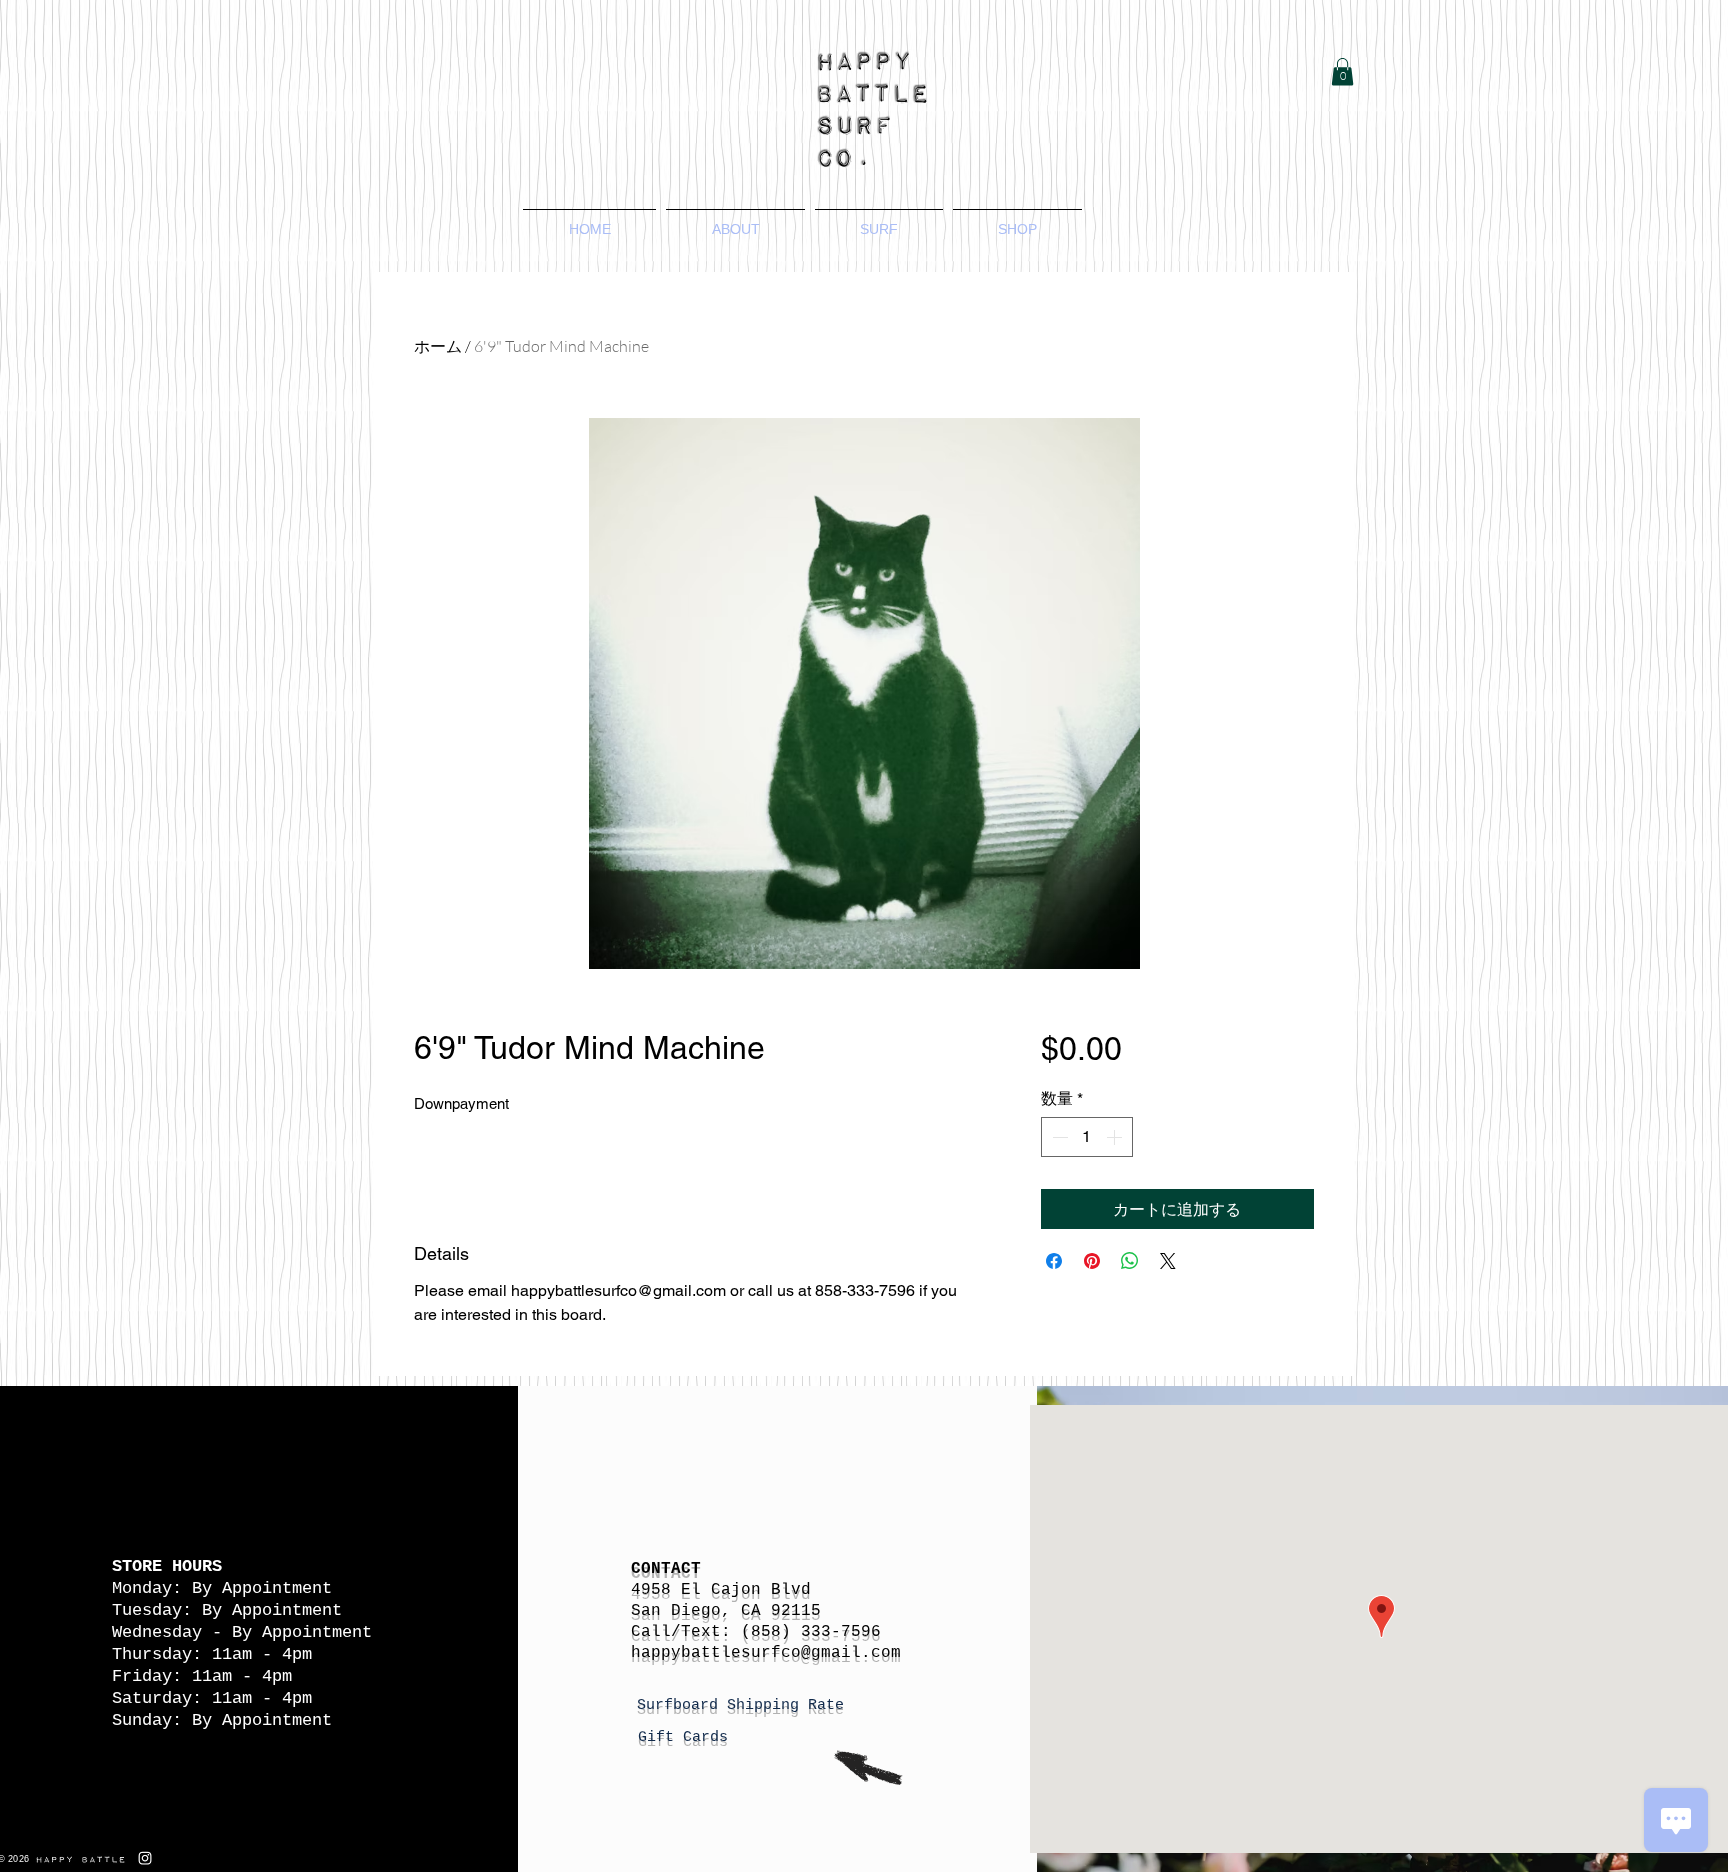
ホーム (438, 346)
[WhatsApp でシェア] (1130, 1261)
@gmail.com (851, 1653)
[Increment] (1116, 1137)
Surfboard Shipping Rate (745, 1705)
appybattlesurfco (721, 1653)
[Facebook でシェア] (1054, 1261)
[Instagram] (145, 1858)
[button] (1342, 71)
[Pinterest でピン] (1092, 1261)
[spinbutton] (1087, 1137)
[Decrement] (1058, 1137)
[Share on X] (1168, 1261)
